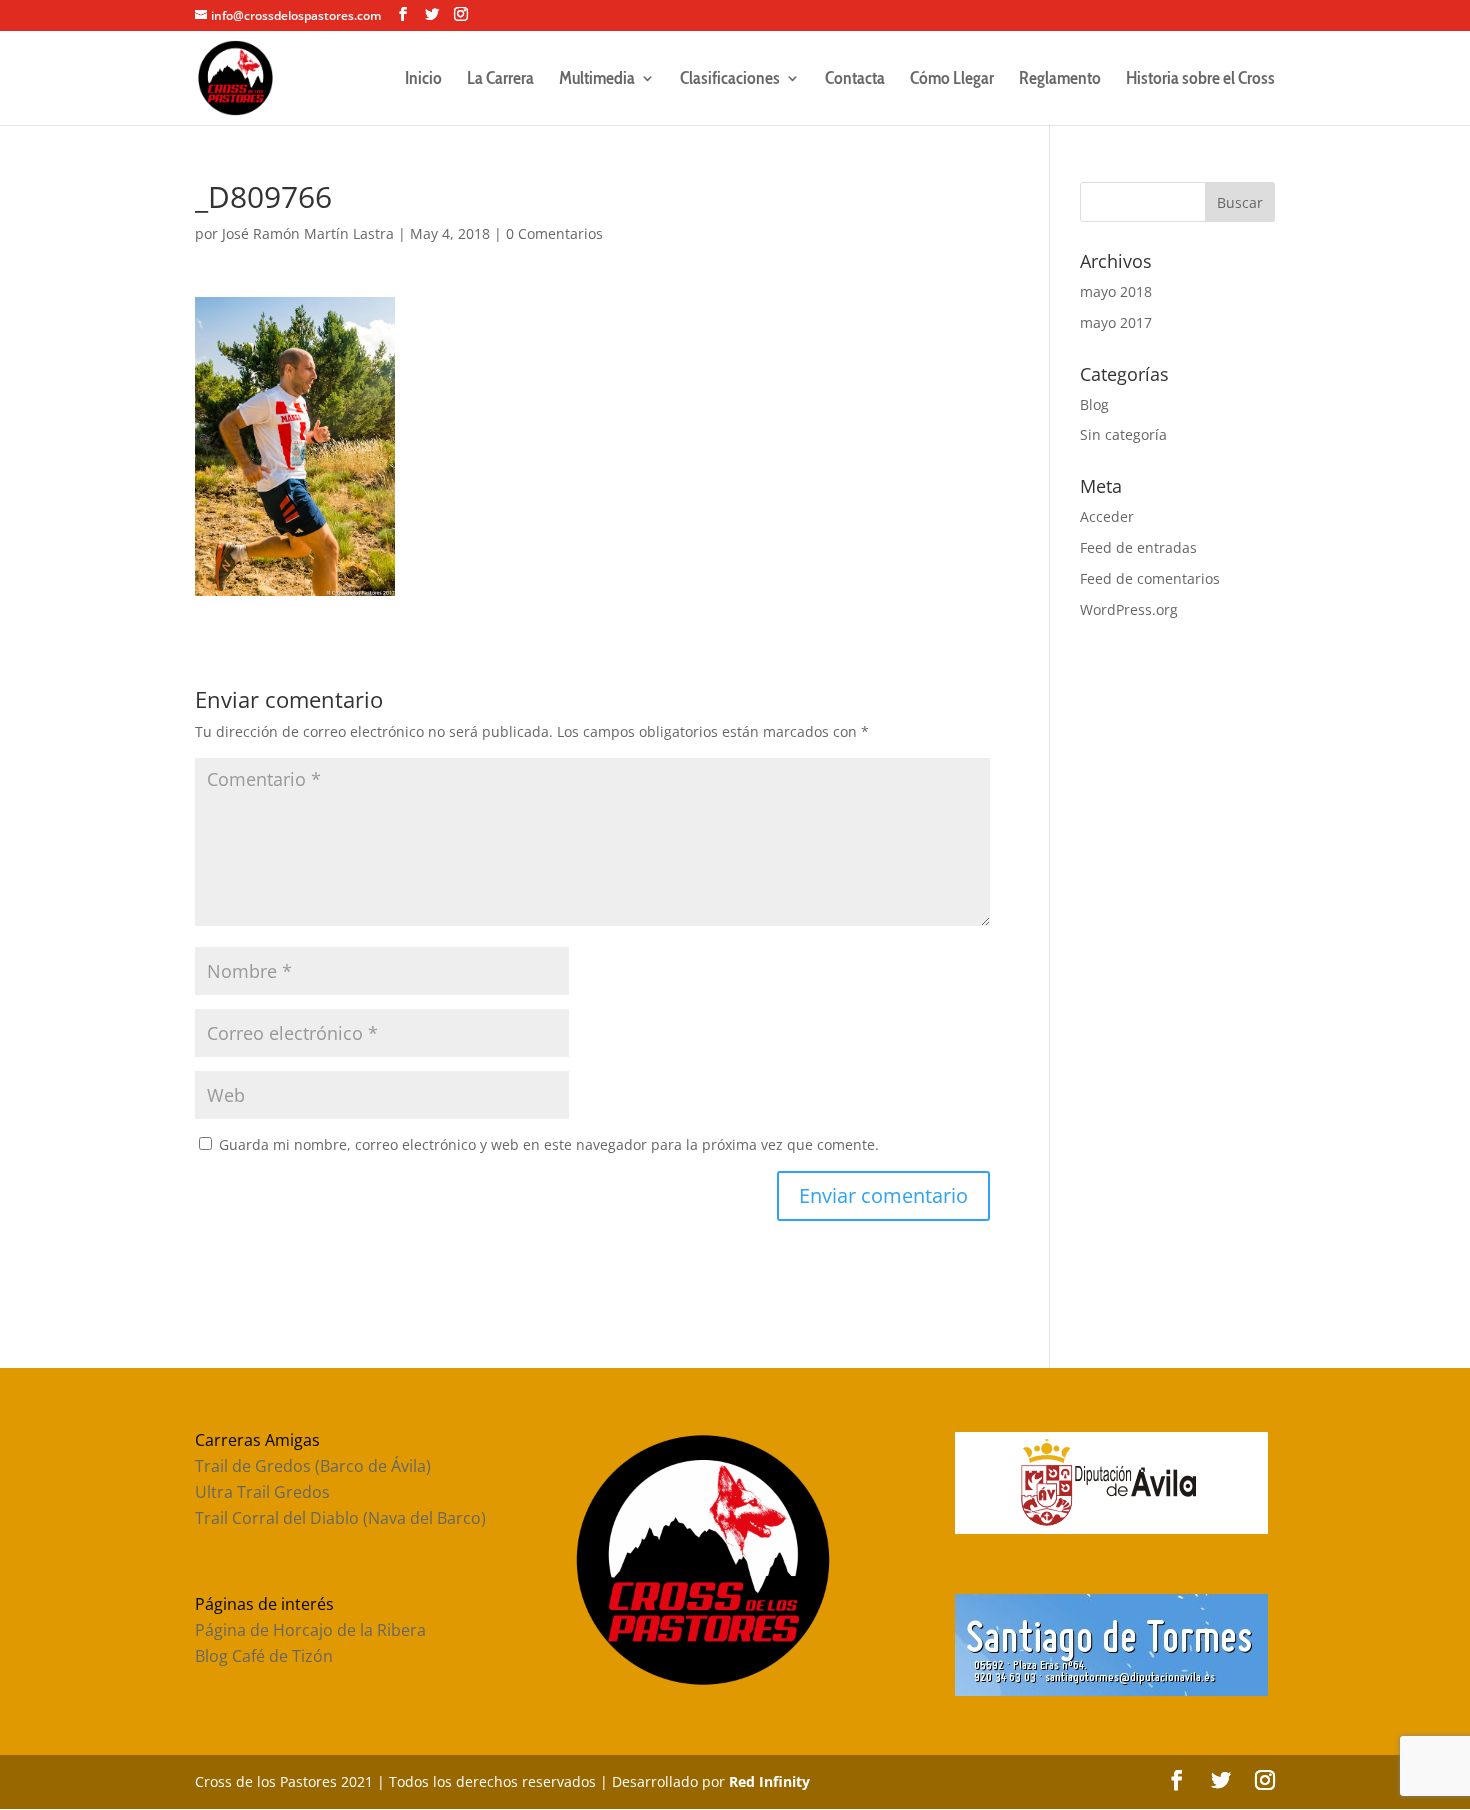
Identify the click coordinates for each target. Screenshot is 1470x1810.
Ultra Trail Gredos (262, 1492)
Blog (1094, 404)
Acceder (1107, 516)
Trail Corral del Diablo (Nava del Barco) (340, 1518)
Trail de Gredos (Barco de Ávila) (313, 1466)
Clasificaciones (730, 80)
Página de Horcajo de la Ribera (310, 1630)
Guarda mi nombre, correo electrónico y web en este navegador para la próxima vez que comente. (549, 1144)
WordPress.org (1129, 609)
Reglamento (1060, 80)
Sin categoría (1123, 434)
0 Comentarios (554, 233)
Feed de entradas (1138, 547)
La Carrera (500, 80)
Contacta (855, 80)
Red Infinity (769, 1781)
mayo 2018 (1116, 291)
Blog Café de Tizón (264, 1656)
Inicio (423, 80)
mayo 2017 (1116, 322)
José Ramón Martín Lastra (308, 233)
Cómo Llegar (952, 80)
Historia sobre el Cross (1200, 80)
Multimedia (597, 80)
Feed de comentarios (1150, 578)
